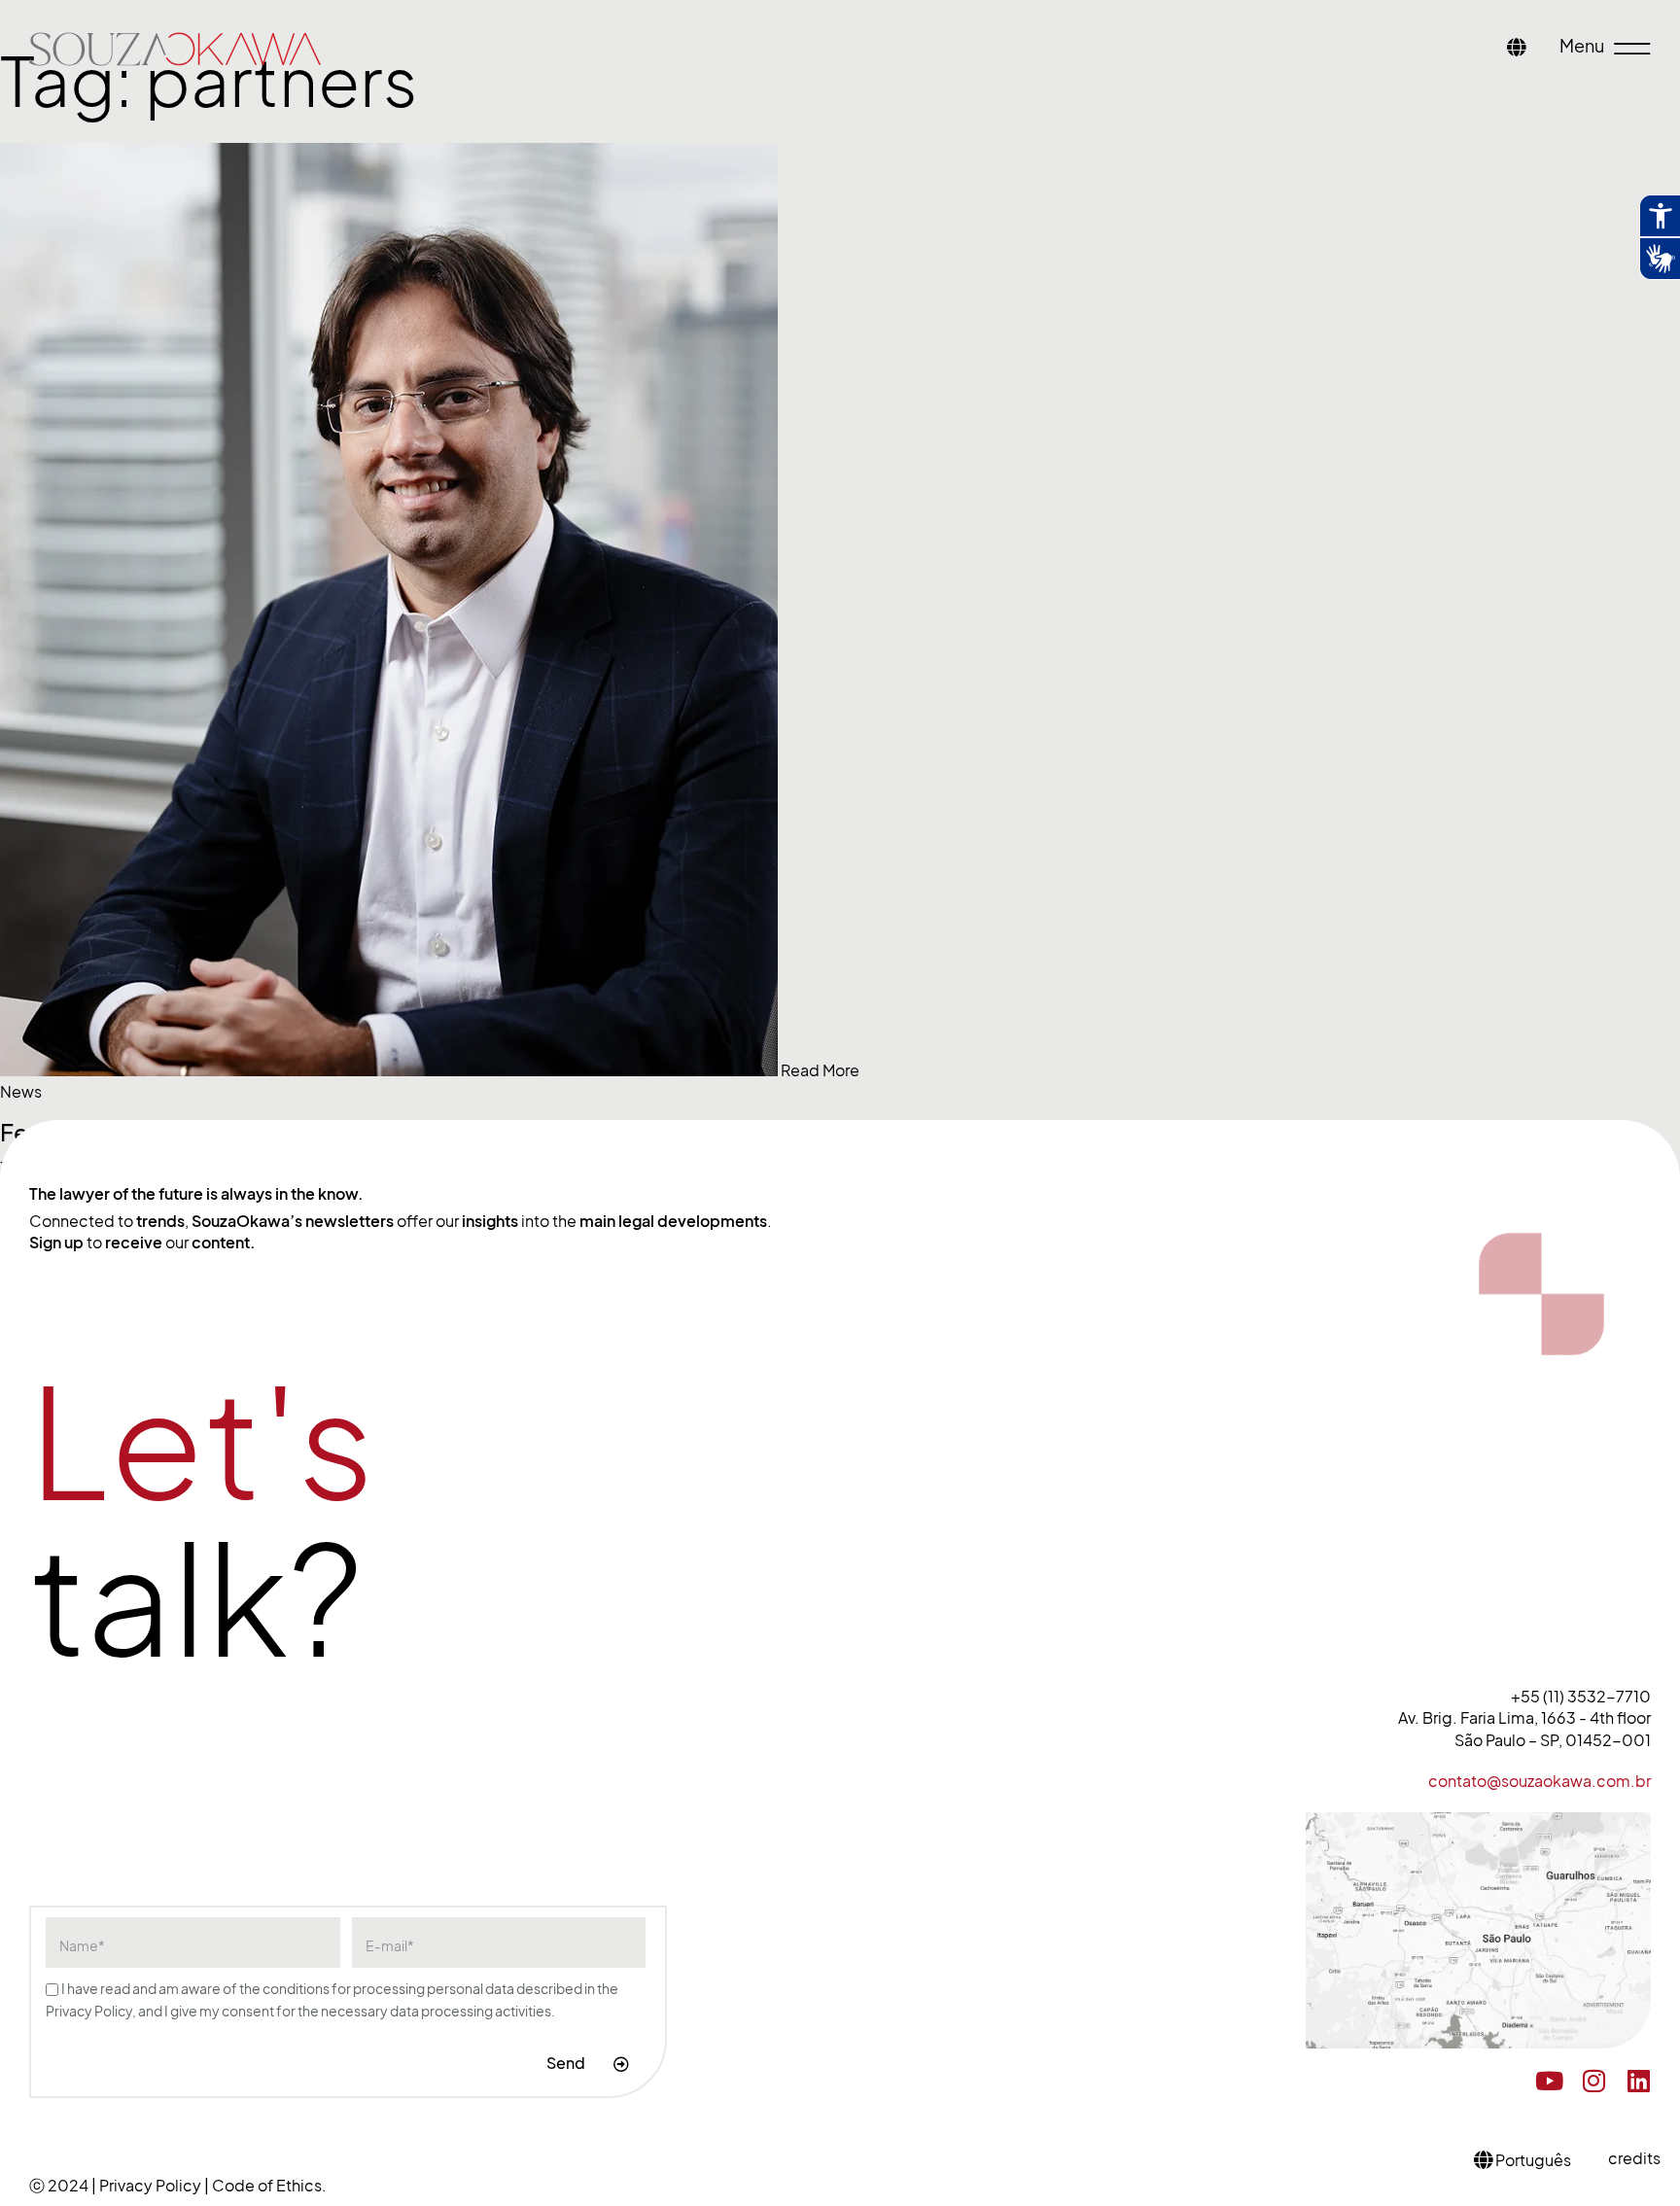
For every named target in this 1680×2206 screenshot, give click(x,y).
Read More (820, 1070)
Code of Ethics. (269, 2186)
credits (1634, 2158)
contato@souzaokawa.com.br (1540, 1781)
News (21, 1092)
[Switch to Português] (1517, 49)
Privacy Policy (152, 2186)
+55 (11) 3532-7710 (1581, 1697)
